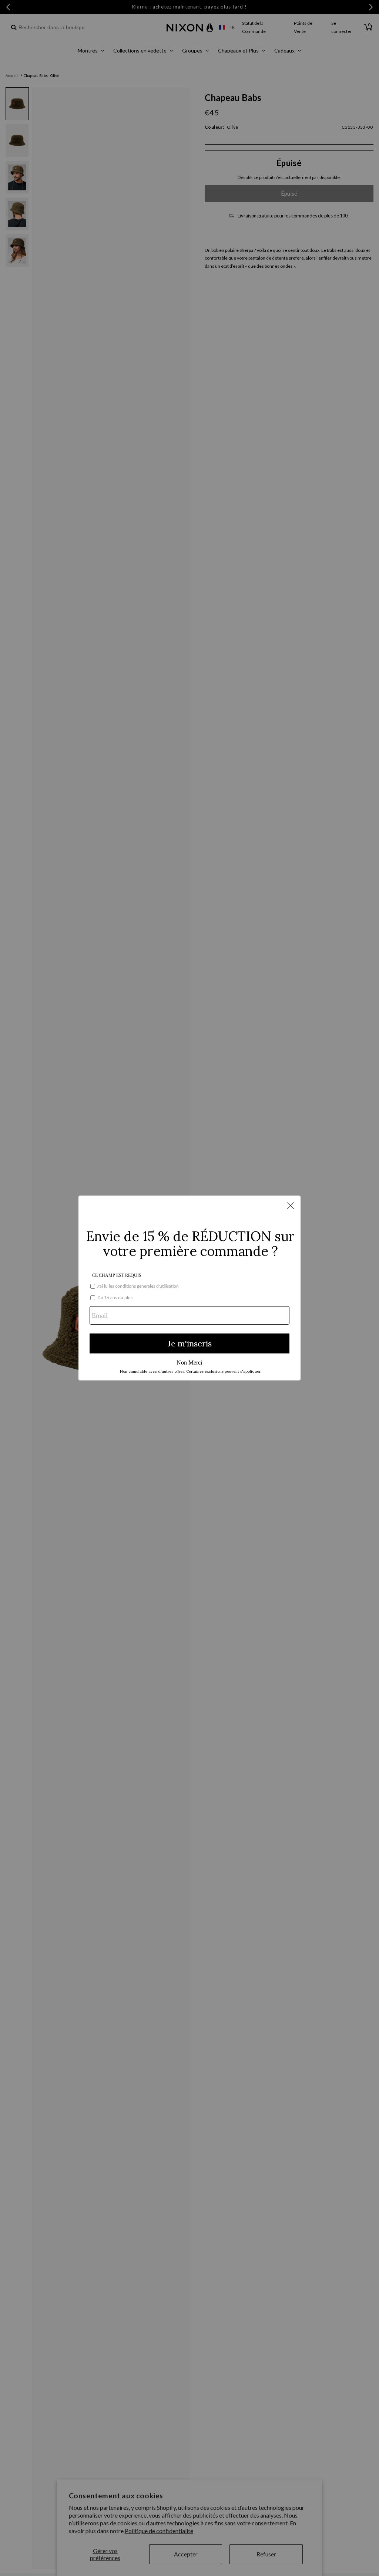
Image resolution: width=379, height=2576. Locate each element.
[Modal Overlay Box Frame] (189, 1288)
